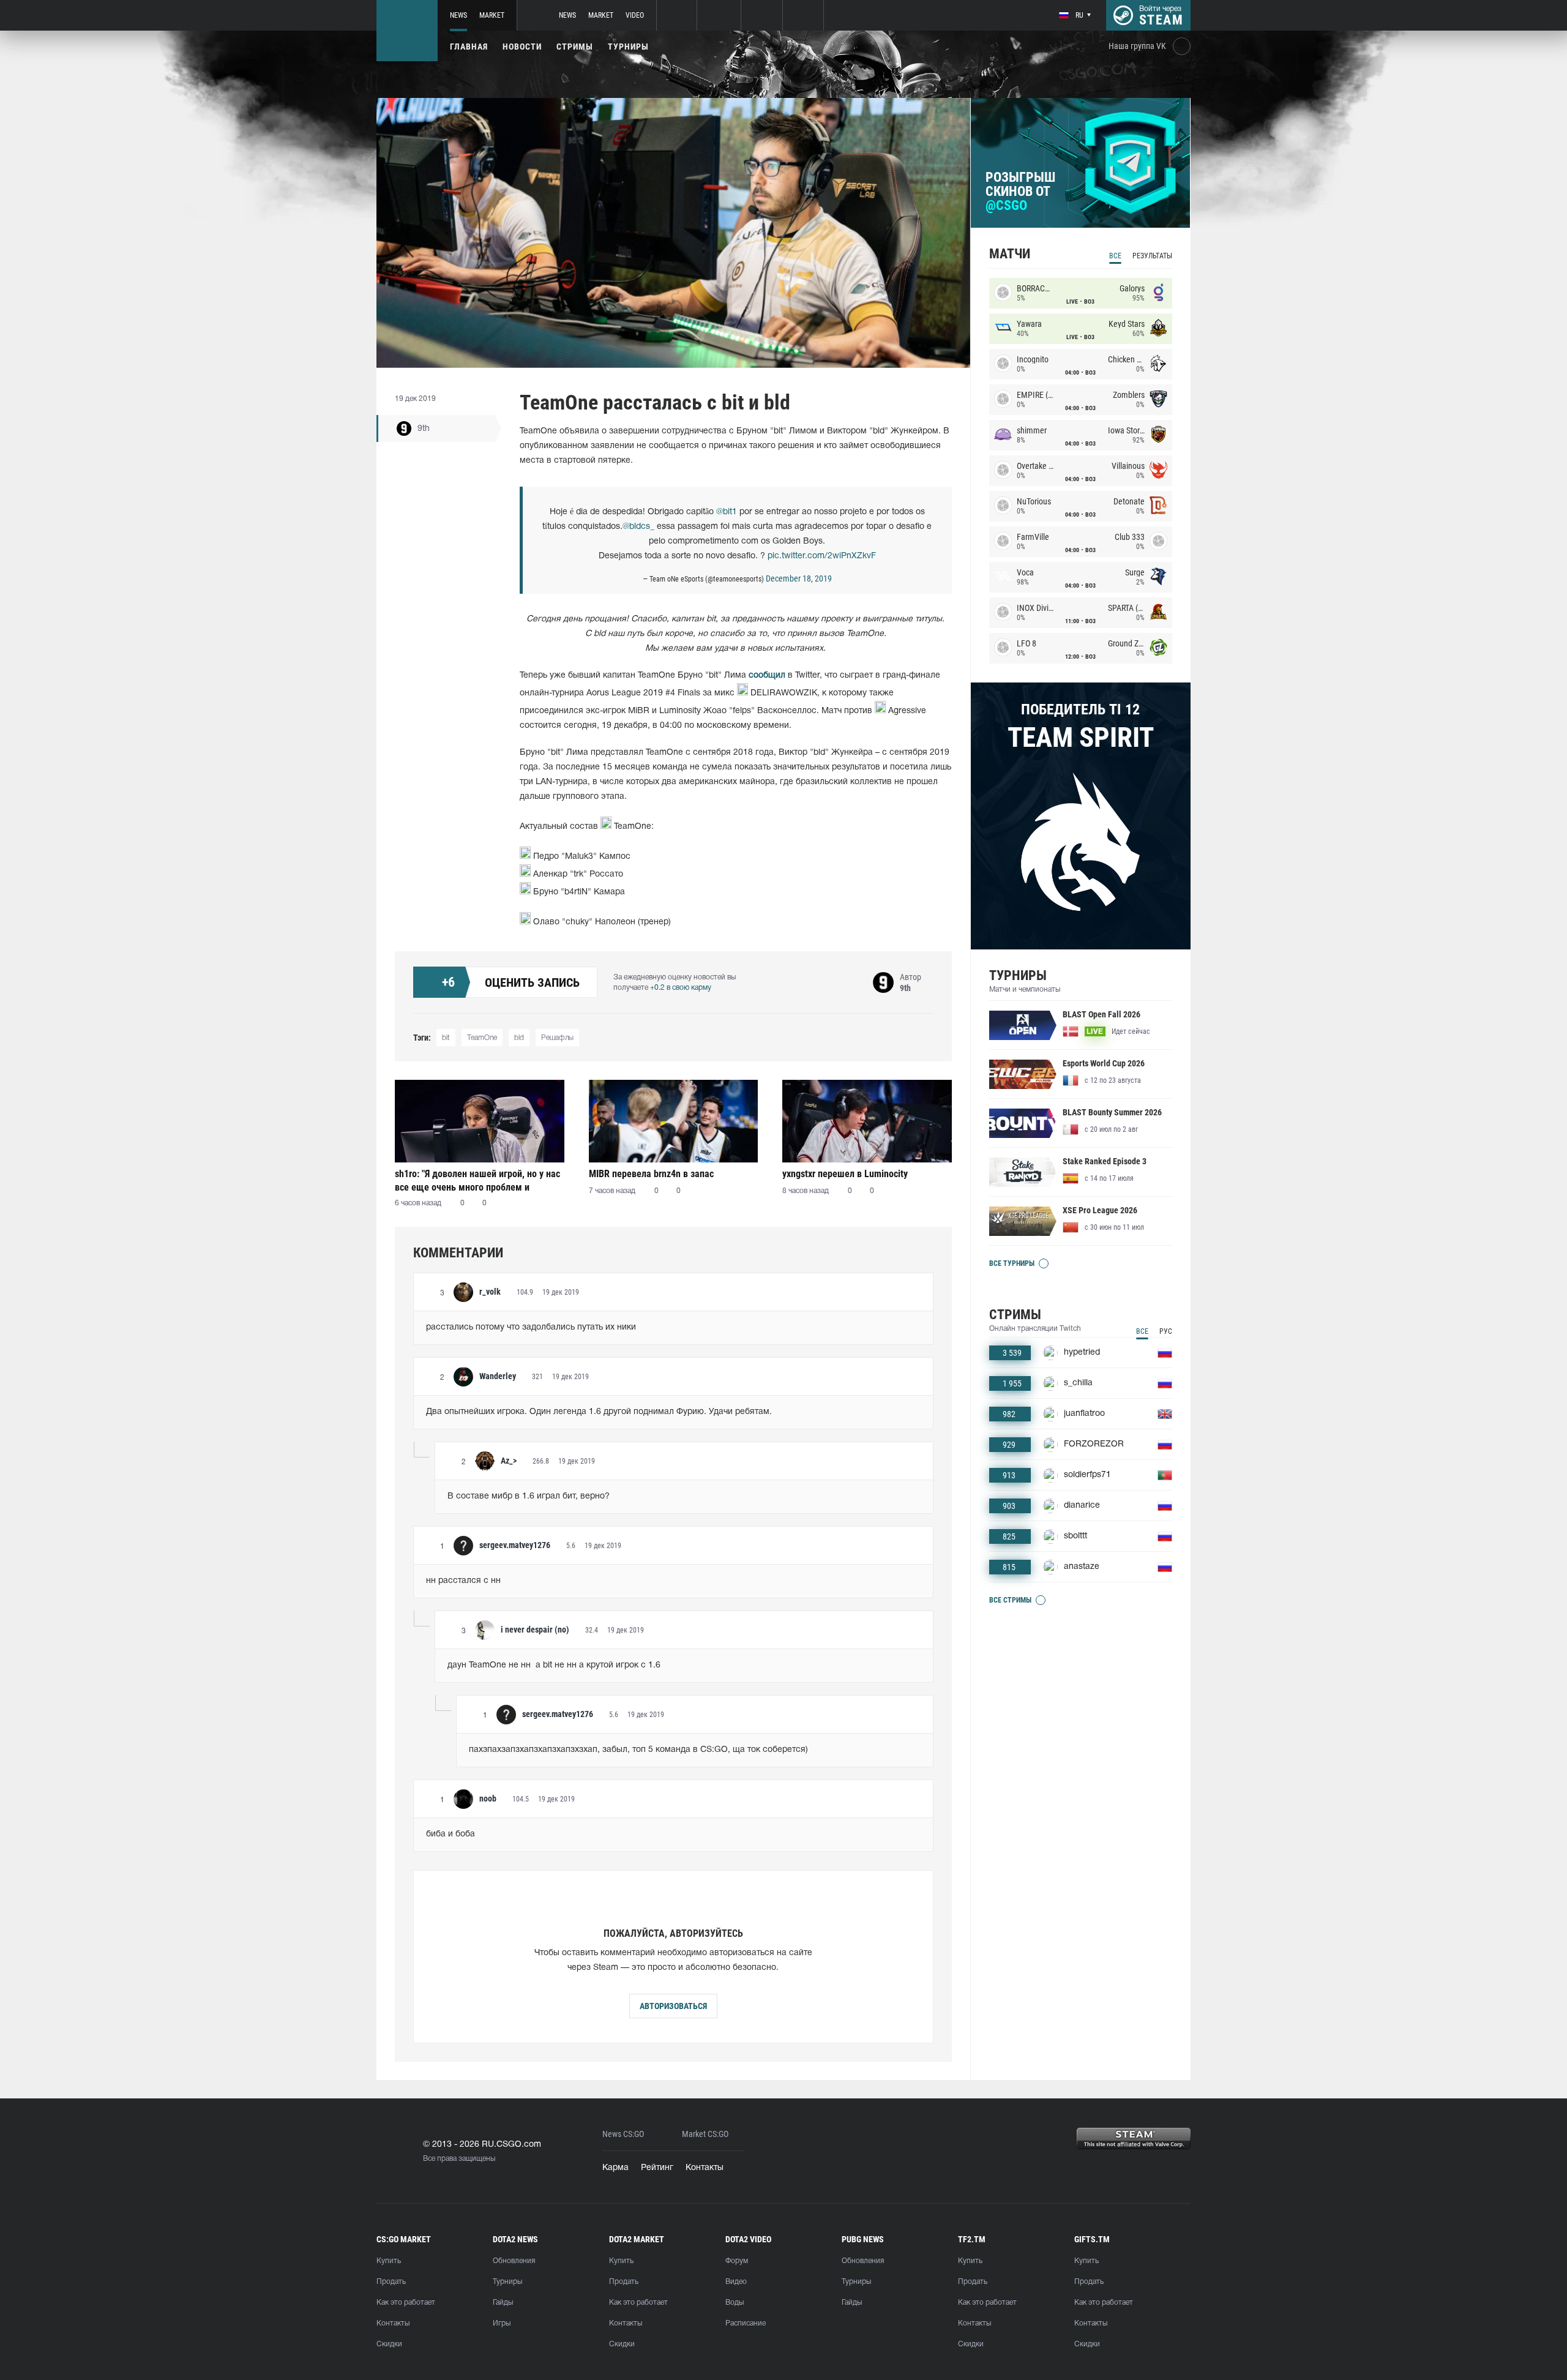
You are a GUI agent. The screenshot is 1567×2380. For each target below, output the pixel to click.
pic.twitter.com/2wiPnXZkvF (822, 556)
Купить (389, 2261)
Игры (502, 2323)
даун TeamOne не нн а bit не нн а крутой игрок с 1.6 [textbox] (554, 1665)
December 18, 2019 (799, 578)
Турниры (628, 47)
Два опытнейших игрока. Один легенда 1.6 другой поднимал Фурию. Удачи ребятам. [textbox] (599, 1412)
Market (492, 15)
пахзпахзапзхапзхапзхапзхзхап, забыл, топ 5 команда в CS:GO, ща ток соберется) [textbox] (638, 1750)
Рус (1166, 1331)
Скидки (389, 2344)
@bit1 (727, 512)
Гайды (503, 2303)
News (458, 15)
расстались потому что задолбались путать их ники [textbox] (531, 1327)
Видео (736, 2282)
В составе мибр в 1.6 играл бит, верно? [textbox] (529, 1496)
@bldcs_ (638, 527)
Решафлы (557, 1038)
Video (635, 15)
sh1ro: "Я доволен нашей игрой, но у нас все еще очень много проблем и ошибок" (477, 1181)
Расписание (746, 2323)
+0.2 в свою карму (681, 988)
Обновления (514, 2261)
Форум (737, 2261)
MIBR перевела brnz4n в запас (651, 1174)
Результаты (1152, 256)
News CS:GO (623, 2134)
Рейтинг (657, 2168)
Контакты (705, 2168)
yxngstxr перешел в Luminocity (845, 1174)
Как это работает (406, 2303)
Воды (735, 2303)
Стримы (575, 47)
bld (519, 1038)
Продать (391, 2282)
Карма (615, 2168)
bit (446, 1038)
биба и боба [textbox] (451, 1834)
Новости (522, 47)
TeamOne (482, 1038)
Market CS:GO (705, 2134)
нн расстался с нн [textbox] (463, 1581)
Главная (469, 47)
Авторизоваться (673, 2006)
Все (1115, 256)
